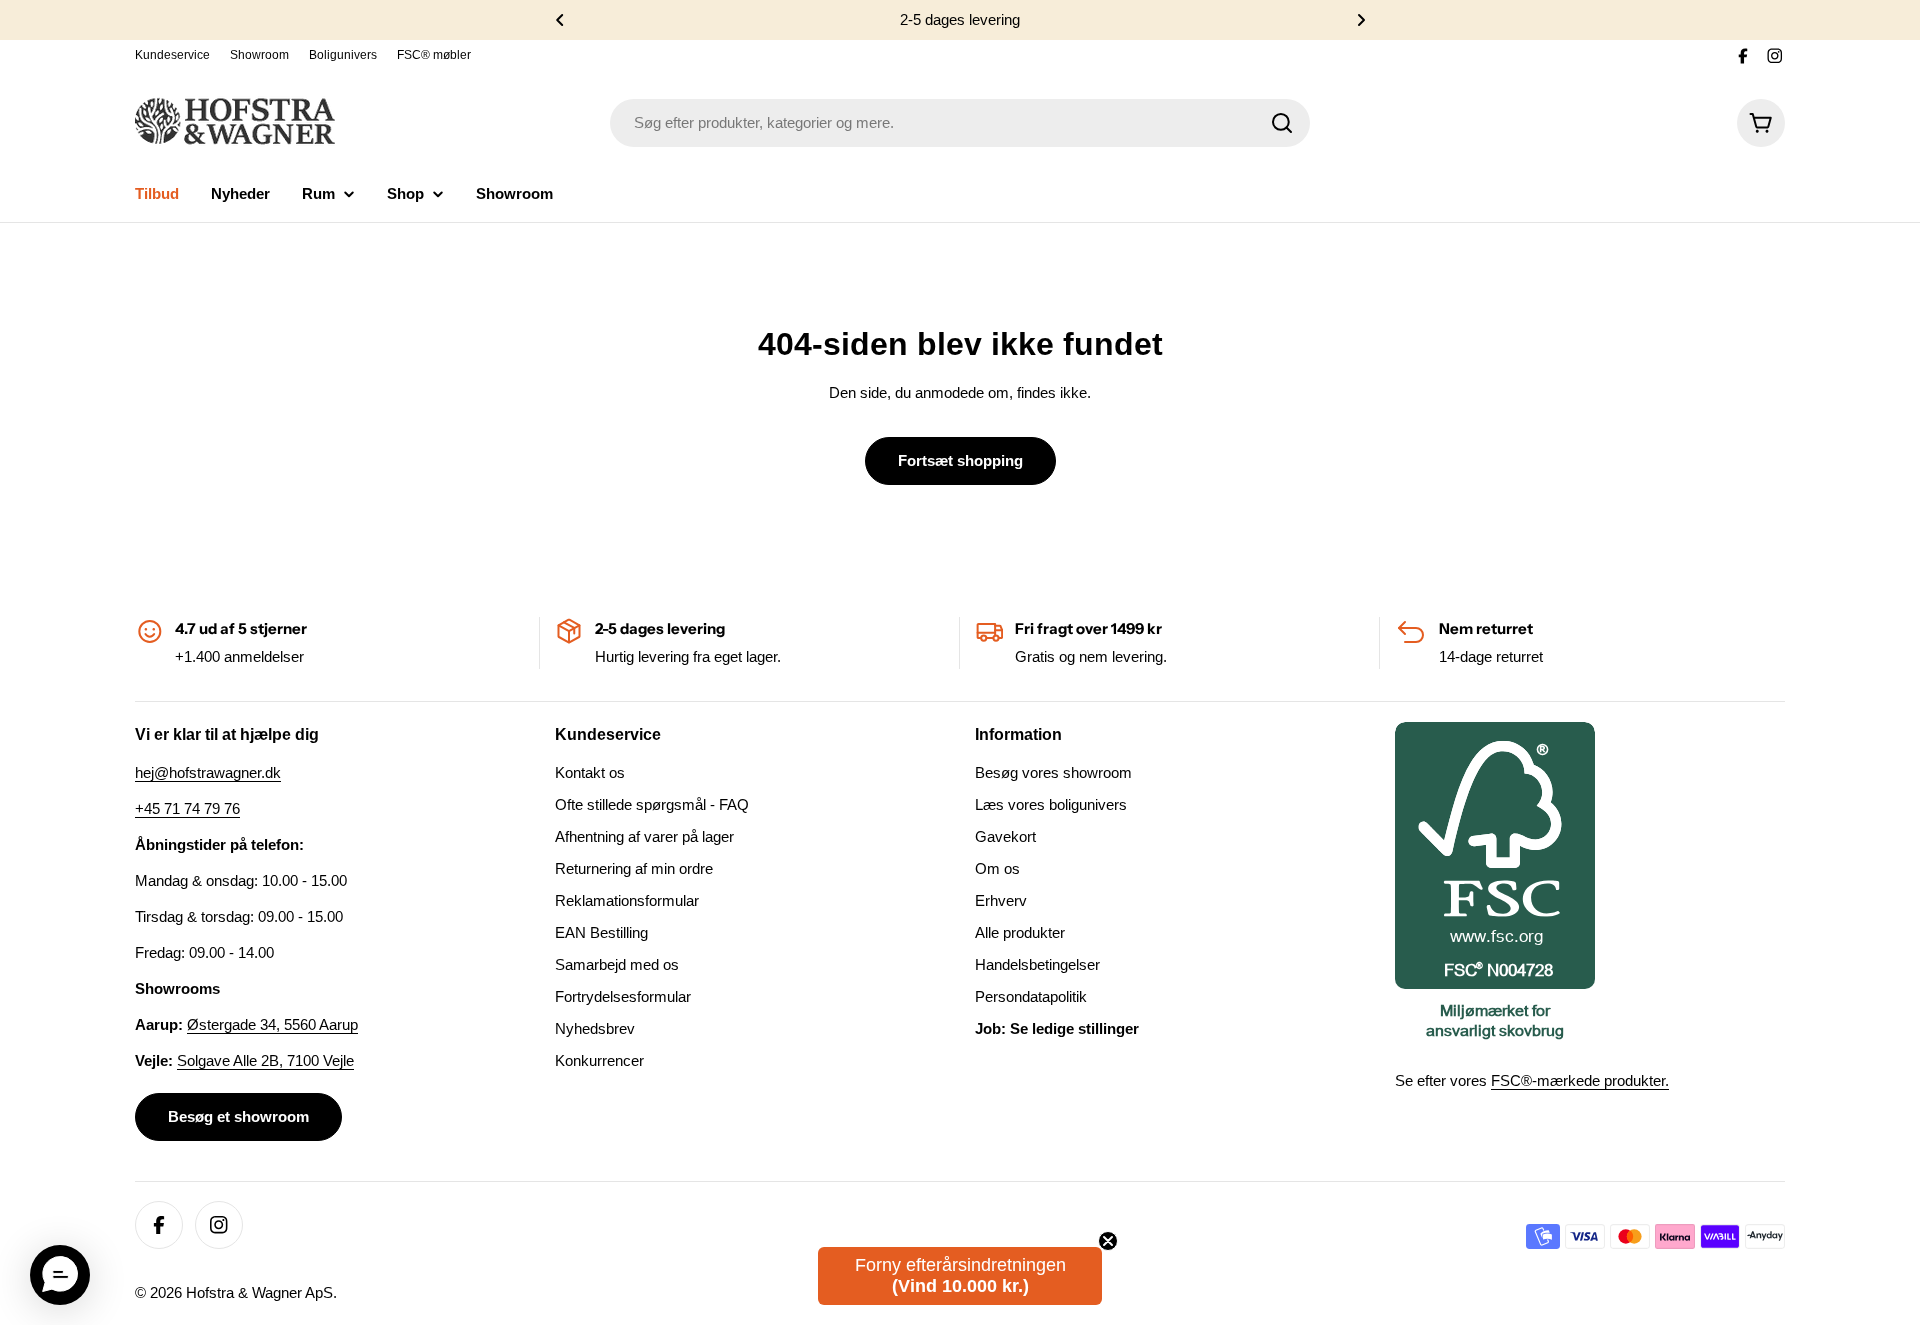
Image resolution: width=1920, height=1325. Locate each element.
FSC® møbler (434, 55)
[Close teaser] (1108, 1241)
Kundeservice (172, 55)
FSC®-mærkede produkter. (1580, 1080)
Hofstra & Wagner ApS (259, 1292)
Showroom (259, 55)
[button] (560, 20)
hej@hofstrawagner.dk (208, 772)
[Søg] (1282, 123)
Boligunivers (343, 55)
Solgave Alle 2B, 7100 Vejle (265, 1060)
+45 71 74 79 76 (187, 808)
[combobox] (960, 123)
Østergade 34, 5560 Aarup (272, 1024)
